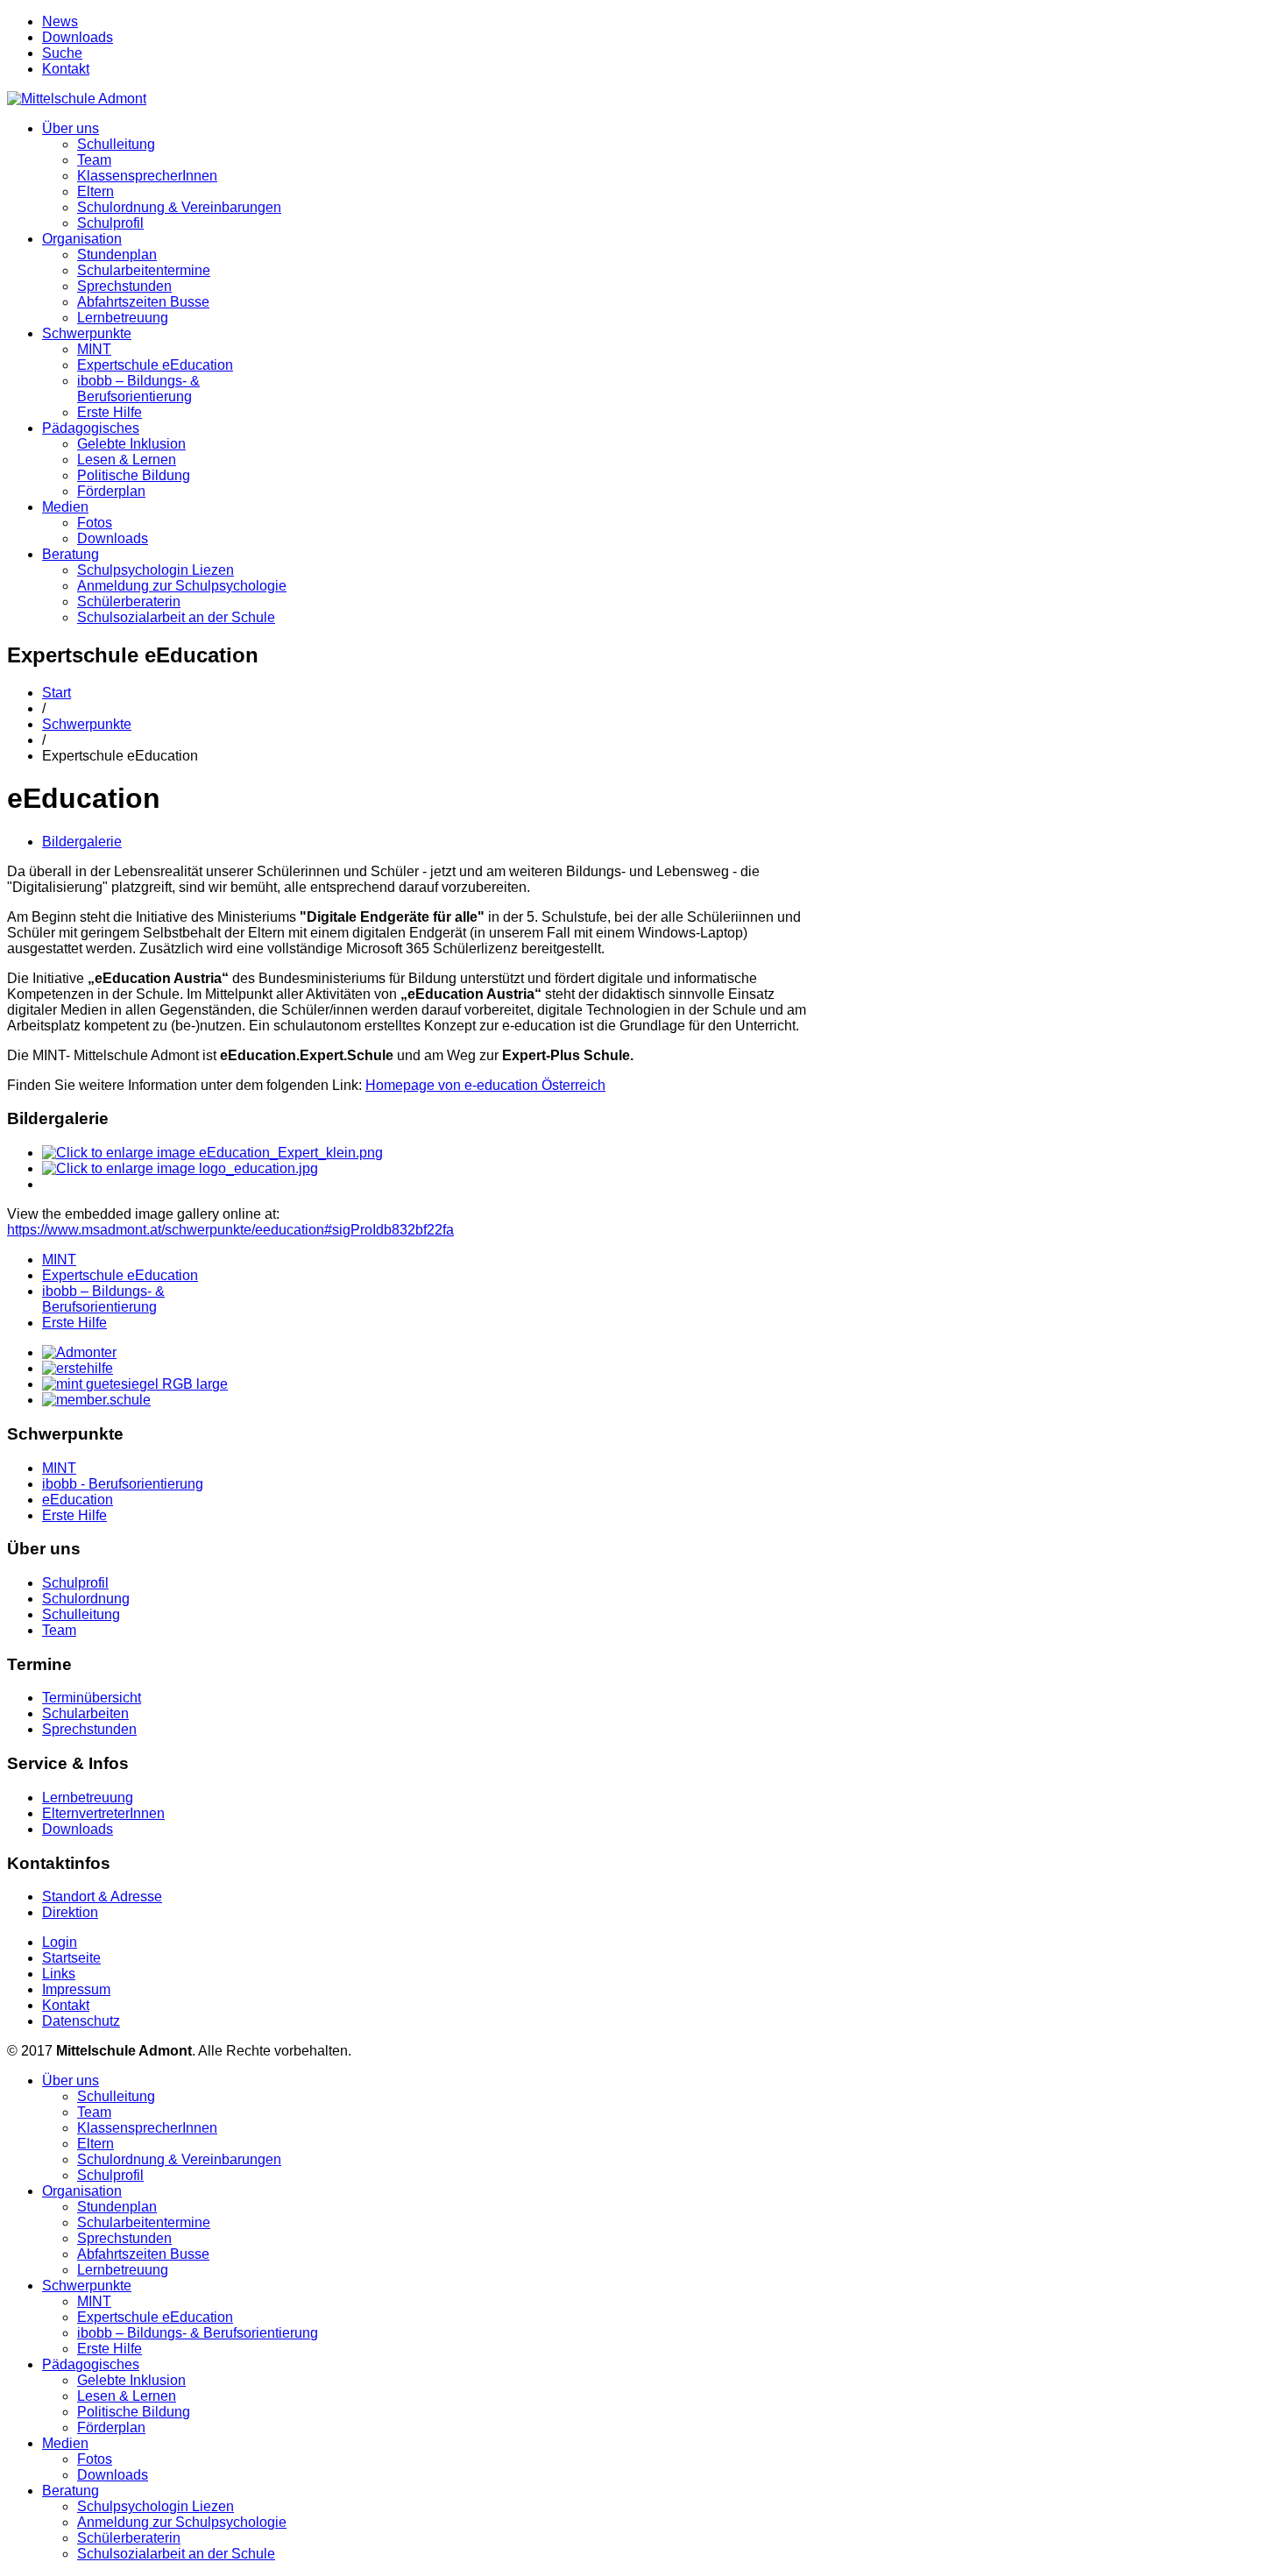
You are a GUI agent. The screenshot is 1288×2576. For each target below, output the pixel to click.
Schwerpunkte (87, 333)
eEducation (78, 1500)
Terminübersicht (92, 1698)
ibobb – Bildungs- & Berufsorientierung (138, 389)
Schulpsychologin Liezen (156, 570)
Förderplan (111, 491)
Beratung (71, 554)
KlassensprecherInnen (147, 176)
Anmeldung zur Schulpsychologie (182, 586)
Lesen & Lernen (127, 460)
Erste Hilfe (110, 412)
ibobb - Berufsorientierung (123, 1484)
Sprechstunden (124, 286)
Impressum (76, 1989)
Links (59, 1974)
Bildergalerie (82, 842)
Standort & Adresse (102, 1897)
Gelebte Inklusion (131, 444)
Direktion (70, 1912)
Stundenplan (117, 255)
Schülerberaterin (129, 602)
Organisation (82, 239)
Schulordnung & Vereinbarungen (179, 207)
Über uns (71, 128)
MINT (94, 349)
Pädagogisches (91, 428)
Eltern (96, 191)
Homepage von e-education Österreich (485, 1085)
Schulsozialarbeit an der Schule (176, 617)
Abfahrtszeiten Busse (143, 302)
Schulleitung (116, 144)
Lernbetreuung (123, 318)
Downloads (78, 37)
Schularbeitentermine (144, 270)
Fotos (95, 523)
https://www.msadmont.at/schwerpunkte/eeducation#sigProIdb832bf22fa (230, 1230)
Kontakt (66, 69)
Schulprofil (110, 223)
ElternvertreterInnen (103, 1813)
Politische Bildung (134, 475)
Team (94, 160)
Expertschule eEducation (155, 365)
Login (60, 1942)
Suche (62, 53)
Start (57, 693)
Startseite (71, 1958)
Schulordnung (86, 1599)
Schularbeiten (85, 1713)
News (60, 21)
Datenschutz (81, 2021)
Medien (65, 507)
